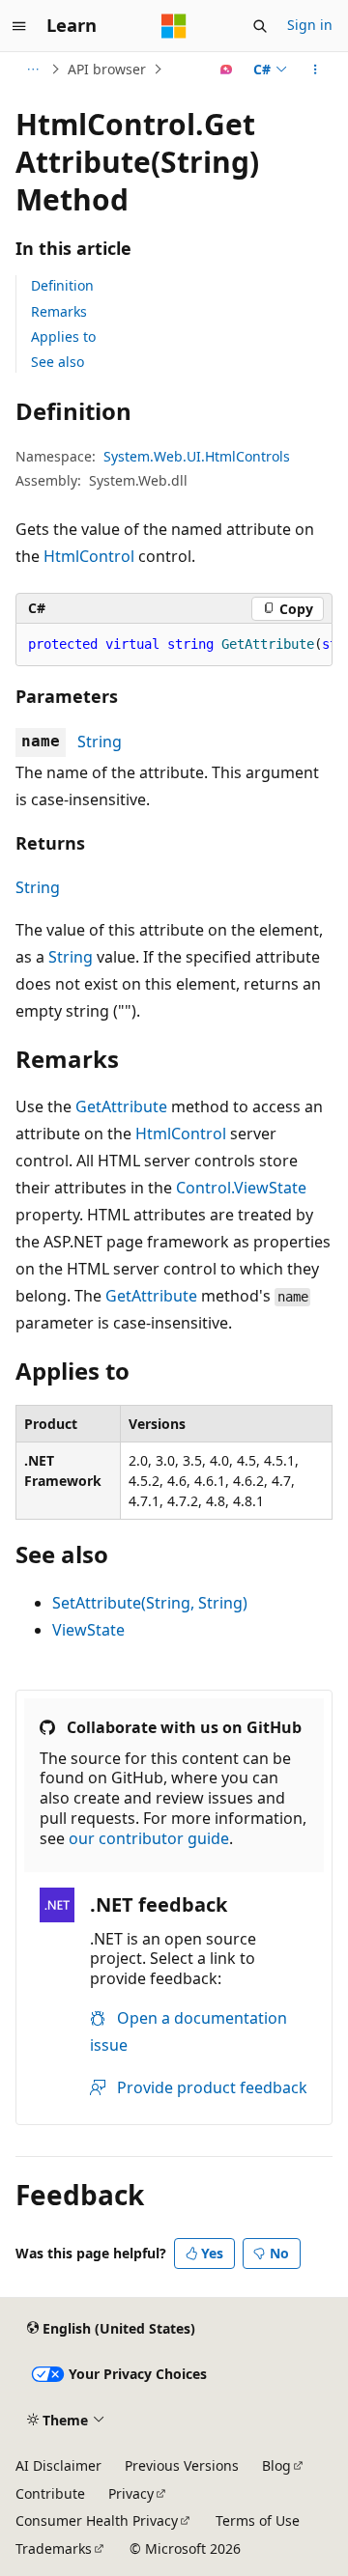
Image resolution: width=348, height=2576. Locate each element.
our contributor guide (149, 1838)
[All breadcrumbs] (32, 70)
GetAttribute (121, 1106)
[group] (174, 645)
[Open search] (260, 26)
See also (58, 362)
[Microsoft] (174, 26)
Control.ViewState (241, 1188)
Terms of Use (258, 2520)
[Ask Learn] (227, 70)
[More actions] (316, 70)
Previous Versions (182, 2465)
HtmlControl (89, 556)
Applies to (63, 336)
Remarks (59, 311)
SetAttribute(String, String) (150, 1603)
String (100, 742)
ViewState (88, 1630)
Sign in (310, 25)
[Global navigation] (19, 26)
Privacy (131, 2493)
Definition (62, 285)
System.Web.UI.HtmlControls (197, 456)
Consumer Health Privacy (97, 2520)
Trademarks (54, 2548)
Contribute (50, 2493)
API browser (107, 69)
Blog (276, 2465)
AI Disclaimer (58, 2465)
